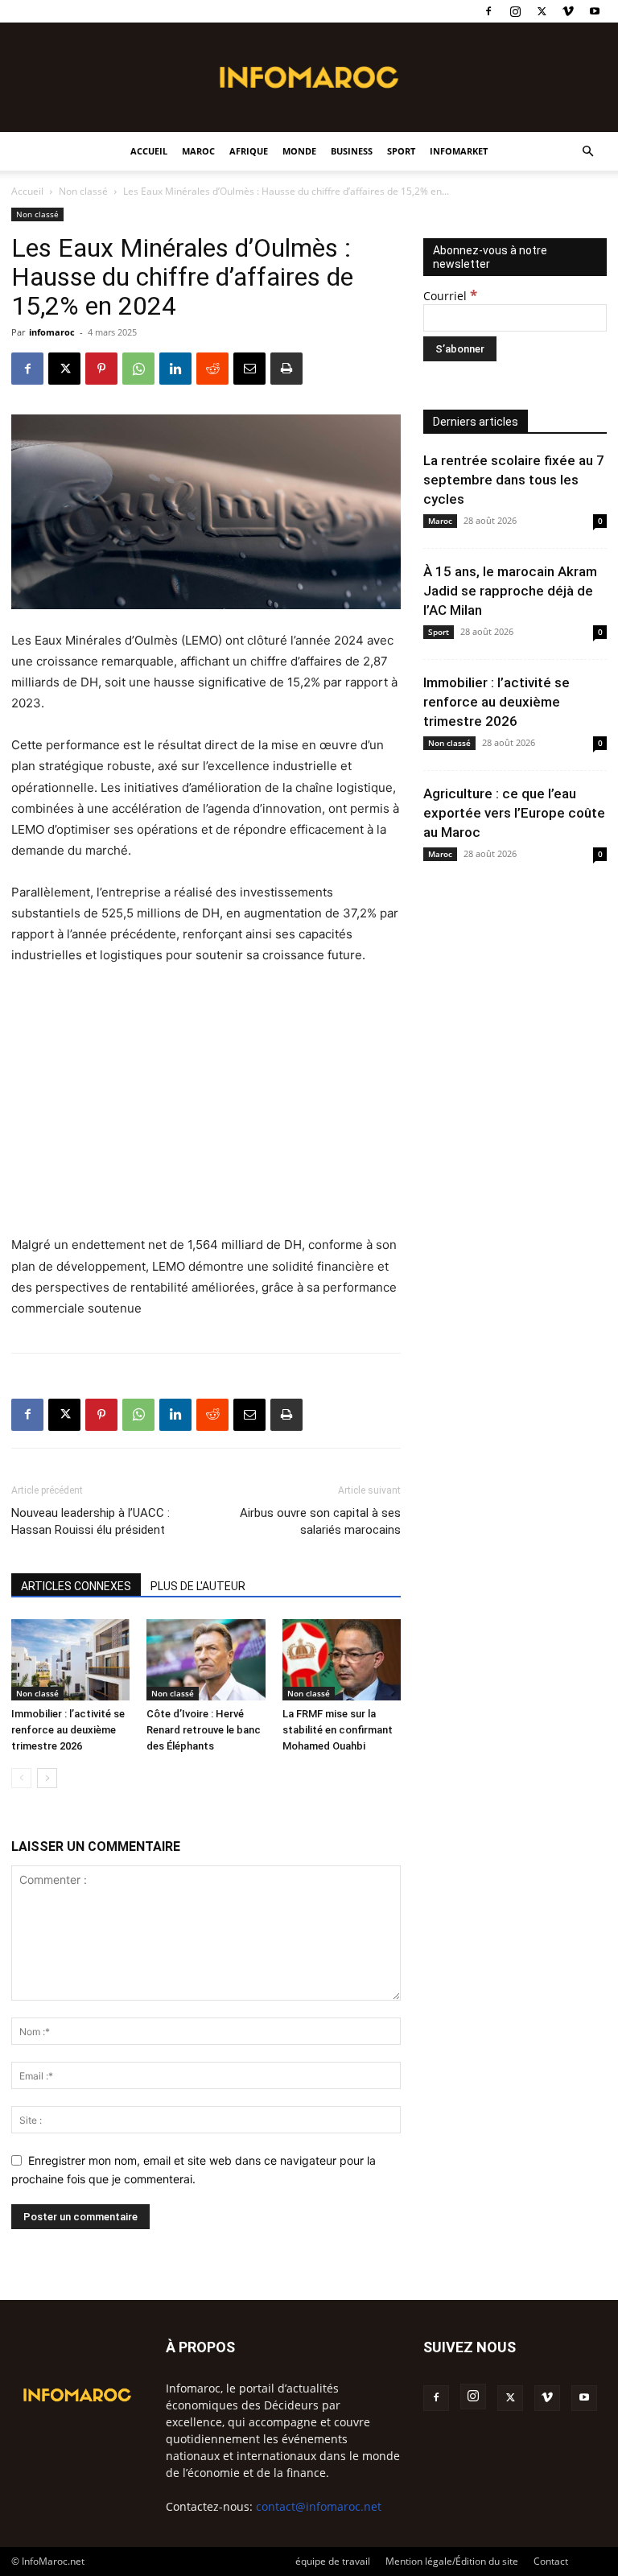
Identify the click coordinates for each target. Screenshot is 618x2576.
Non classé (83, 191)
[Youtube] (595, 11)
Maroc (198, 151)
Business (352, 151)
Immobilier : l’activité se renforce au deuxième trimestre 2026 (68, 1730)
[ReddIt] (212, 369)
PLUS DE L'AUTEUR (198, 1586)
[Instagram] (515, 11)
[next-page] (47, 1778)
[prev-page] (21, 1778)
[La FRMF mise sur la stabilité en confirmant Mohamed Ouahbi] (342, 1660)
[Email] (249, 369)
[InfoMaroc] (309, 77)
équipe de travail (333, 2561)
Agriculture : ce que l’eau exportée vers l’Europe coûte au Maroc (514, 813)
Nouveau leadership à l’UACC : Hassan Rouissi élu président (91, 1521)
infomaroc (52, 332)
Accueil (149, 151)
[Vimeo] (568, 11)
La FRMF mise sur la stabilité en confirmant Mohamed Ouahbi (338, 1730)
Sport (401, 151)
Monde (299, 151)
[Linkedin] (175, 369)
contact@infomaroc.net (319, 2506)
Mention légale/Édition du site (452, 2561)
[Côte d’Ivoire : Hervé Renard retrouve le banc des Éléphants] (206, 1660)
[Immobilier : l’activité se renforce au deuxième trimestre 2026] (70, 1660)
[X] (542, 11)
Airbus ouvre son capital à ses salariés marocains (320, 1521)
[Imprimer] (286, 369)
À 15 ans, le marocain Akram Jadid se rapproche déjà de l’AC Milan (510, 591)
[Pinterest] (101, 369)
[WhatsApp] (138, 369)
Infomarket (459, 151)
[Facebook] (488, 11)
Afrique (249, 151)
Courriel (450, 296)
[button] (587, 152)
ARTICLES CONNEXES (76, 1586)
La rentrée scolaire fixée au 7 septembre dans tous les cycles (514, 480)
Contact (551, 2561)
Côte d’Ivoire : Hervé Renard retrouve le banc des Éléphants (204, 1730)
